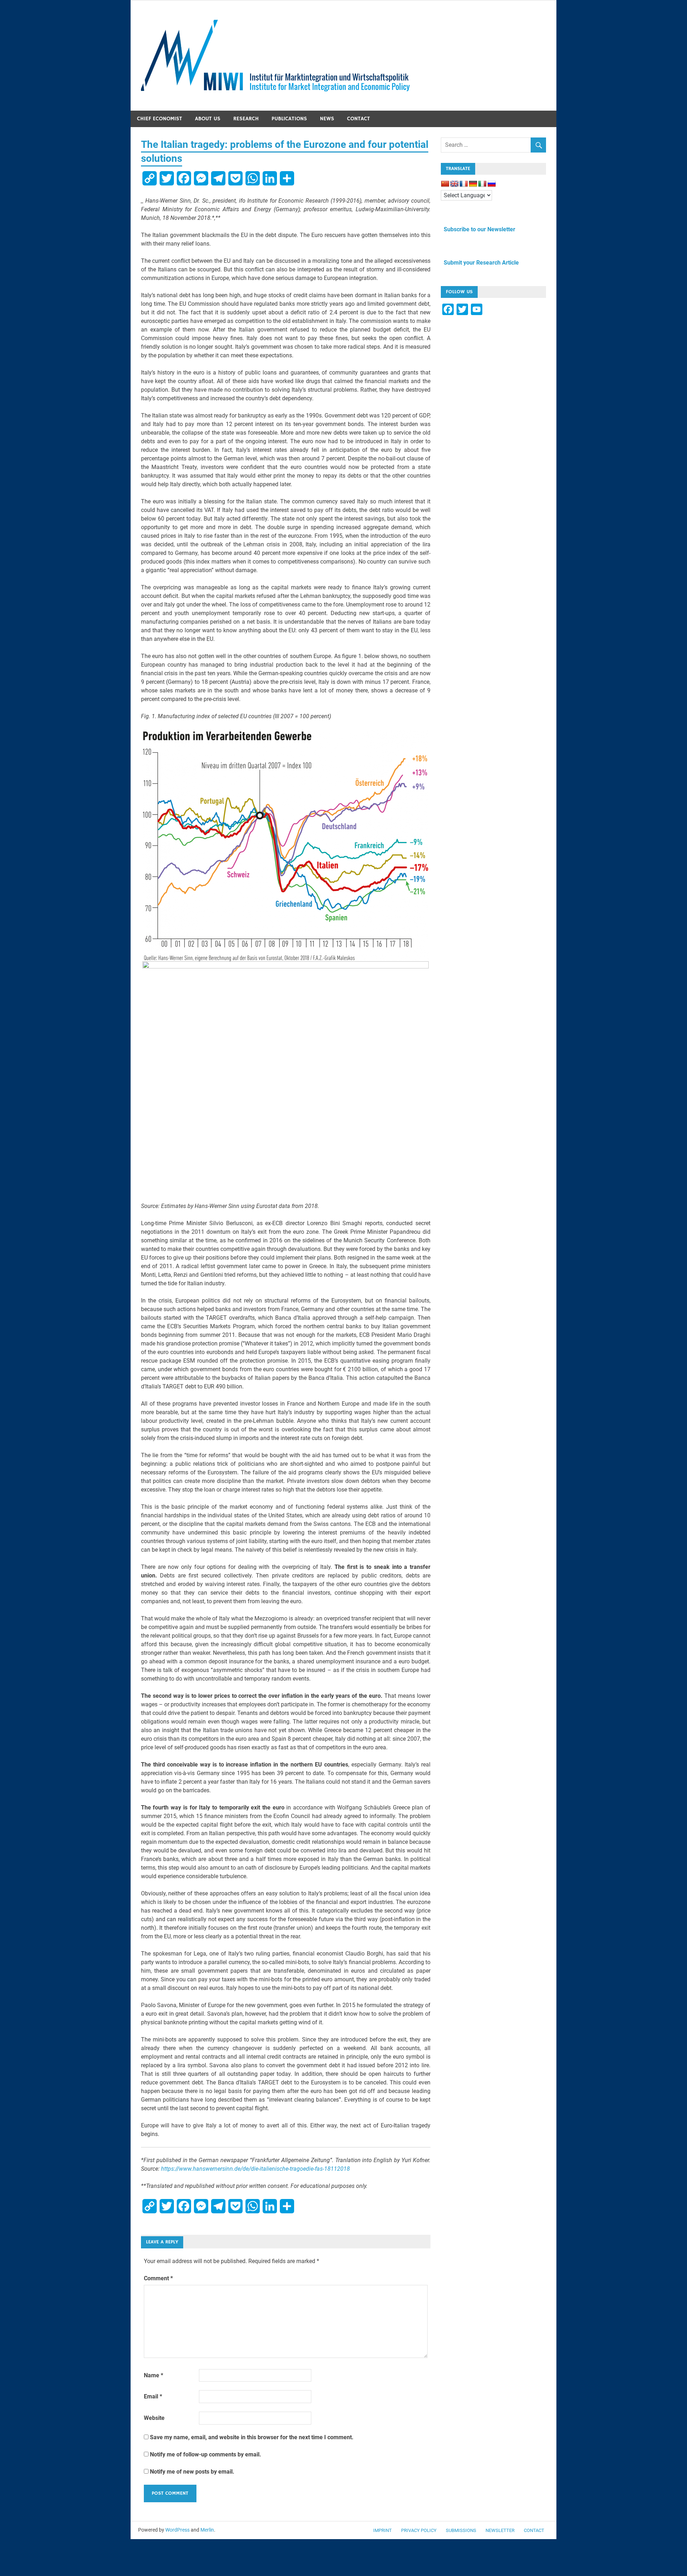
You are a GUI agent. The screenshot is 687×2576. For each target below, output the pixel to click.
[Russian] (492, 184)
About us (208, 119)
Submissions (461, 2530)
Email (153, 2396)
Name (154, 2375)
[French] (464, 184)
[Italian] (482, 184)
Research (246, 119)
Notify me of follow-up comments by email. (206, 2454)
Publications (289, 119)
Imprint (383, 2530)
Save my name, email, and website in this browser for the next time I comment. (252, 2437)
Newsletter (500, 2530)
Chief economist (160, 119)
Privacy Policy (419, 2530)
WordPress (177, 2530)
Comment (158, 2278)
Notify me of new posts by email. (192, 2472)
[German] (473, 184)
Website (154, 2418)
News (327, 119)
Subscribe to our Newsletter (478, 229)
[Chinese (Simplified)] (445, 184)
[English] (454, 184)
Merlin (207, 2530)
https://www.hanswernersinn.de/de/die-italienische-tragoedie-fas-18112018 (255, 2169)
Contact (359, 119)
